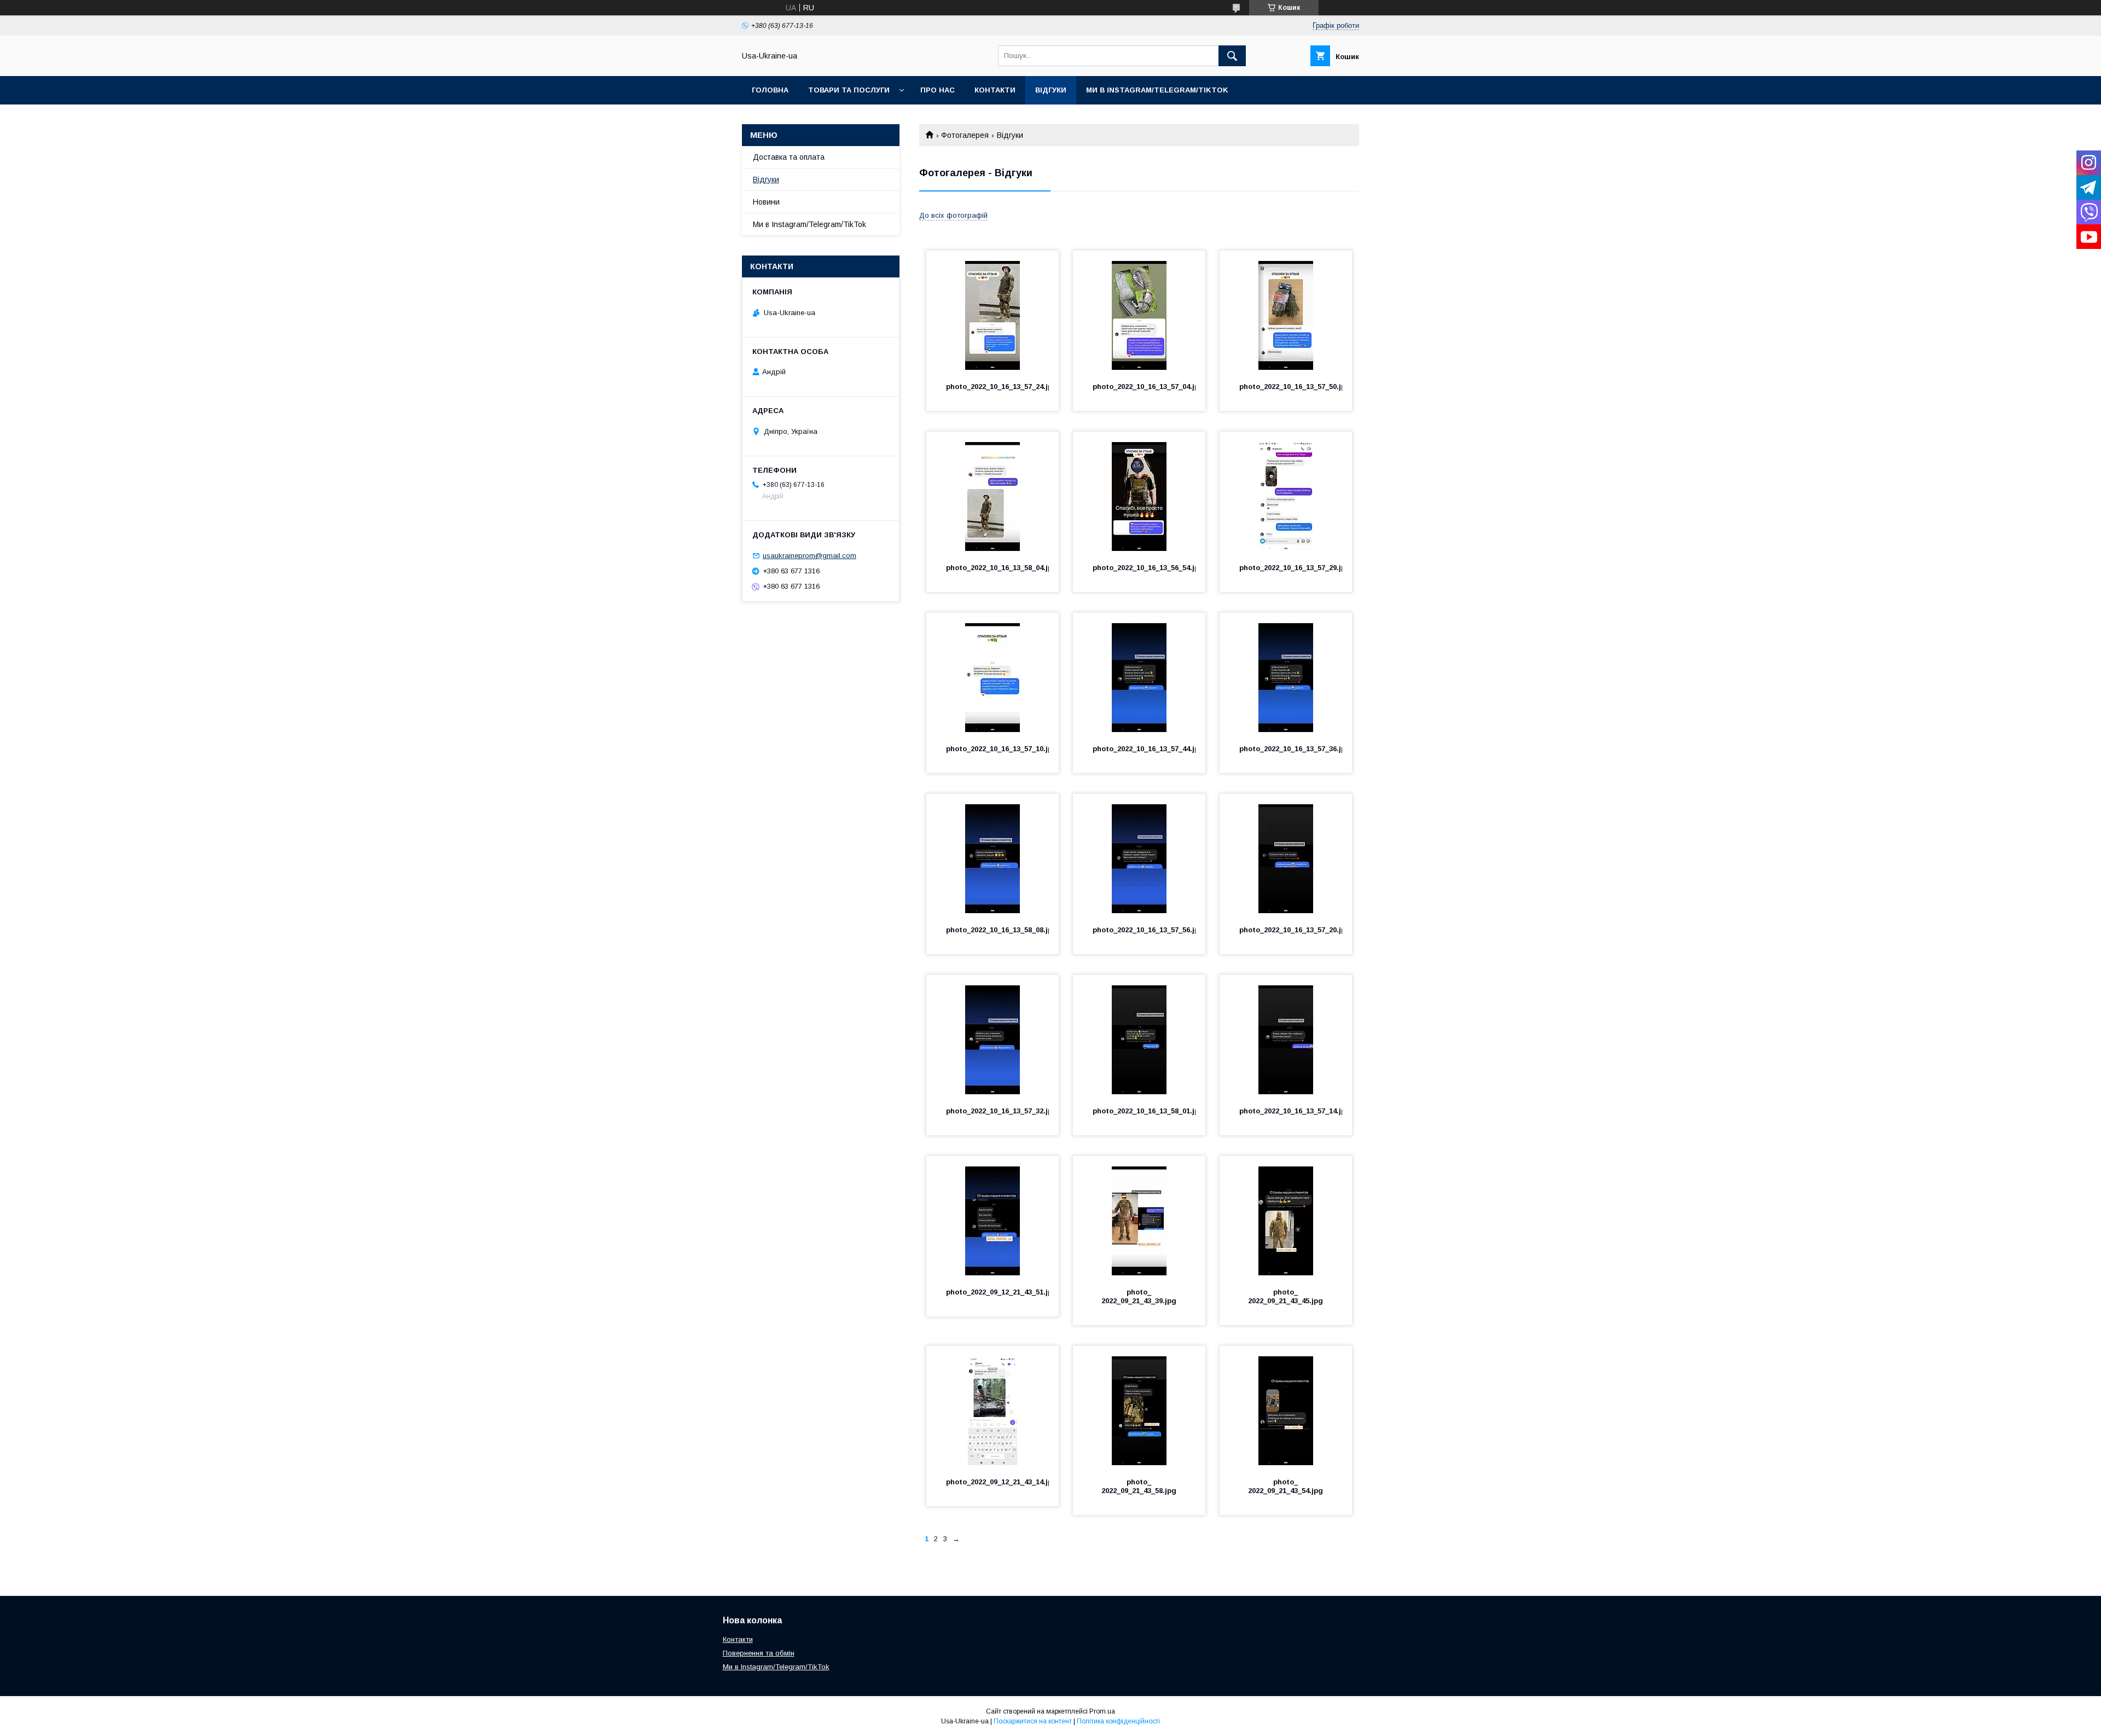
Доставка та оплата (789, 157)
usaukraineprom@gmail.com (809, 556)
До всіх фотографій (953, 215)
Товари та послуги (849, 90)
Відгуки (1051, 90)
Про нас (938, 90)
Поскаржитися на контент (1033, 1721)
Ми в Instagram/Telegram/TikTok (1157, 90)
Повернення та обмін (759, 1653)
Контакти (995, 90)
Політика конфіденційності (1118, 1721)
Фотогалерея (965, 135)
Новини (766, 202)
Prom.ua (1102, 1711)
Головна (770, 90)
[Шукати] (1232, 56)
